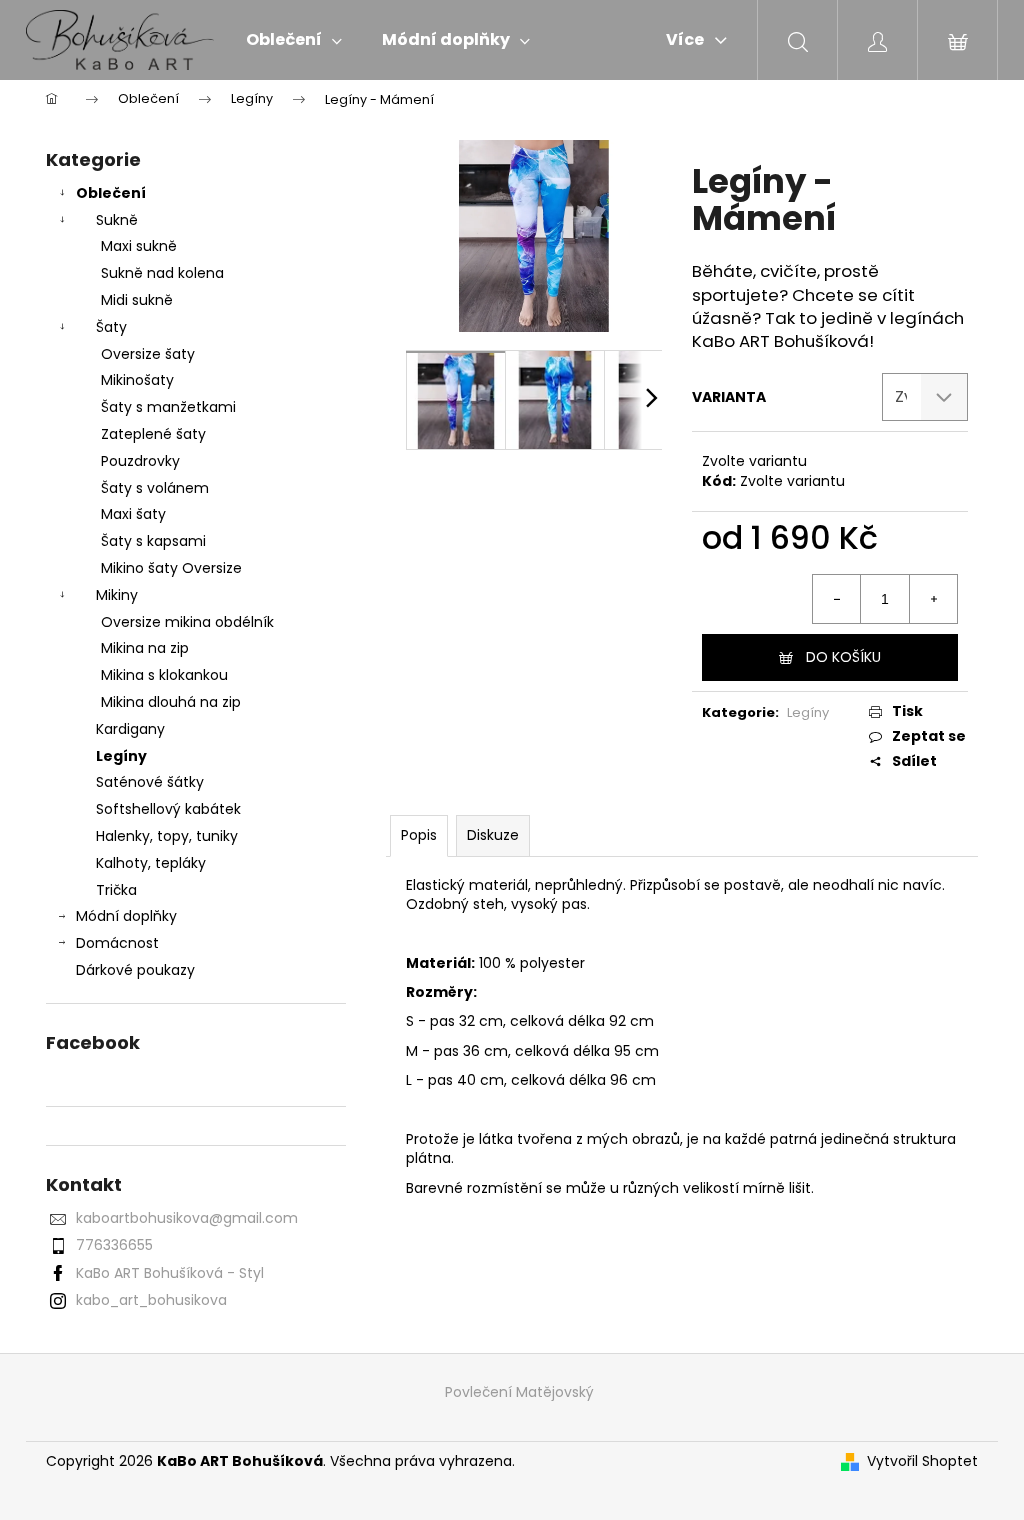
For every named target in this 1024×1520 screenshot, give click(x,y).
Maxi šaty (133, 514)
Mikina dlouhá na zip (171, 702)
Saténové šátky (150, 782)
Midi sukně (137, 300)
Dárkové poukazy (135, 970)
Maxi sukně (139, 246)
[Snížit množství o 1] (837, 599)
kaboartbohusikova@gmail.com (187, 1218)
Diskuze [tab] (493, 835)
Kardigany (130, 729)
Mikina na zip (145, 648)
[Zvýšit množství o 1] (933, 599)
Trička (116, 890)
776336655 (114, 1245)
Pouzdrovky (140, 461)
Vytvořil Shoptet (922, 1461)
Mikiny (117, 595)
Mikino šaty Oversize (171, 568)
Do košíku (843, 657)
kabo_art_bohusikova (151, 1300)
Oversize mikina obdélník (187, 622)
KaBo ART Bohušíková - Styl (170, 1273)
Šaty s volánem (155, 488)
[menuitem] (294, 40)
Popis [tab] (419, 835)
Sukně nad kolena (162, 273)
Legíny (121, 756)
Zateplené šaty (153, 434)
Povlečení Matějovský (519, 1392)
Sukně (117, 220)
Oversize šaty (148, 354)
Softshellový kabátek (168, 809)
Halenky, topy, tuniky (167, 836)
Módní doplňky (126, 916)
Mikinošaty (137, 380)
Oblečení (111, 193)
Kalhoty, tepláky (151, 863)
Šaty (111, 327)
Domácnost (117, 943)
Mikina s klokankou (164, 675)
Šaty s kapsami (153, 541)
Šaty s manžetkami (168, 407)
